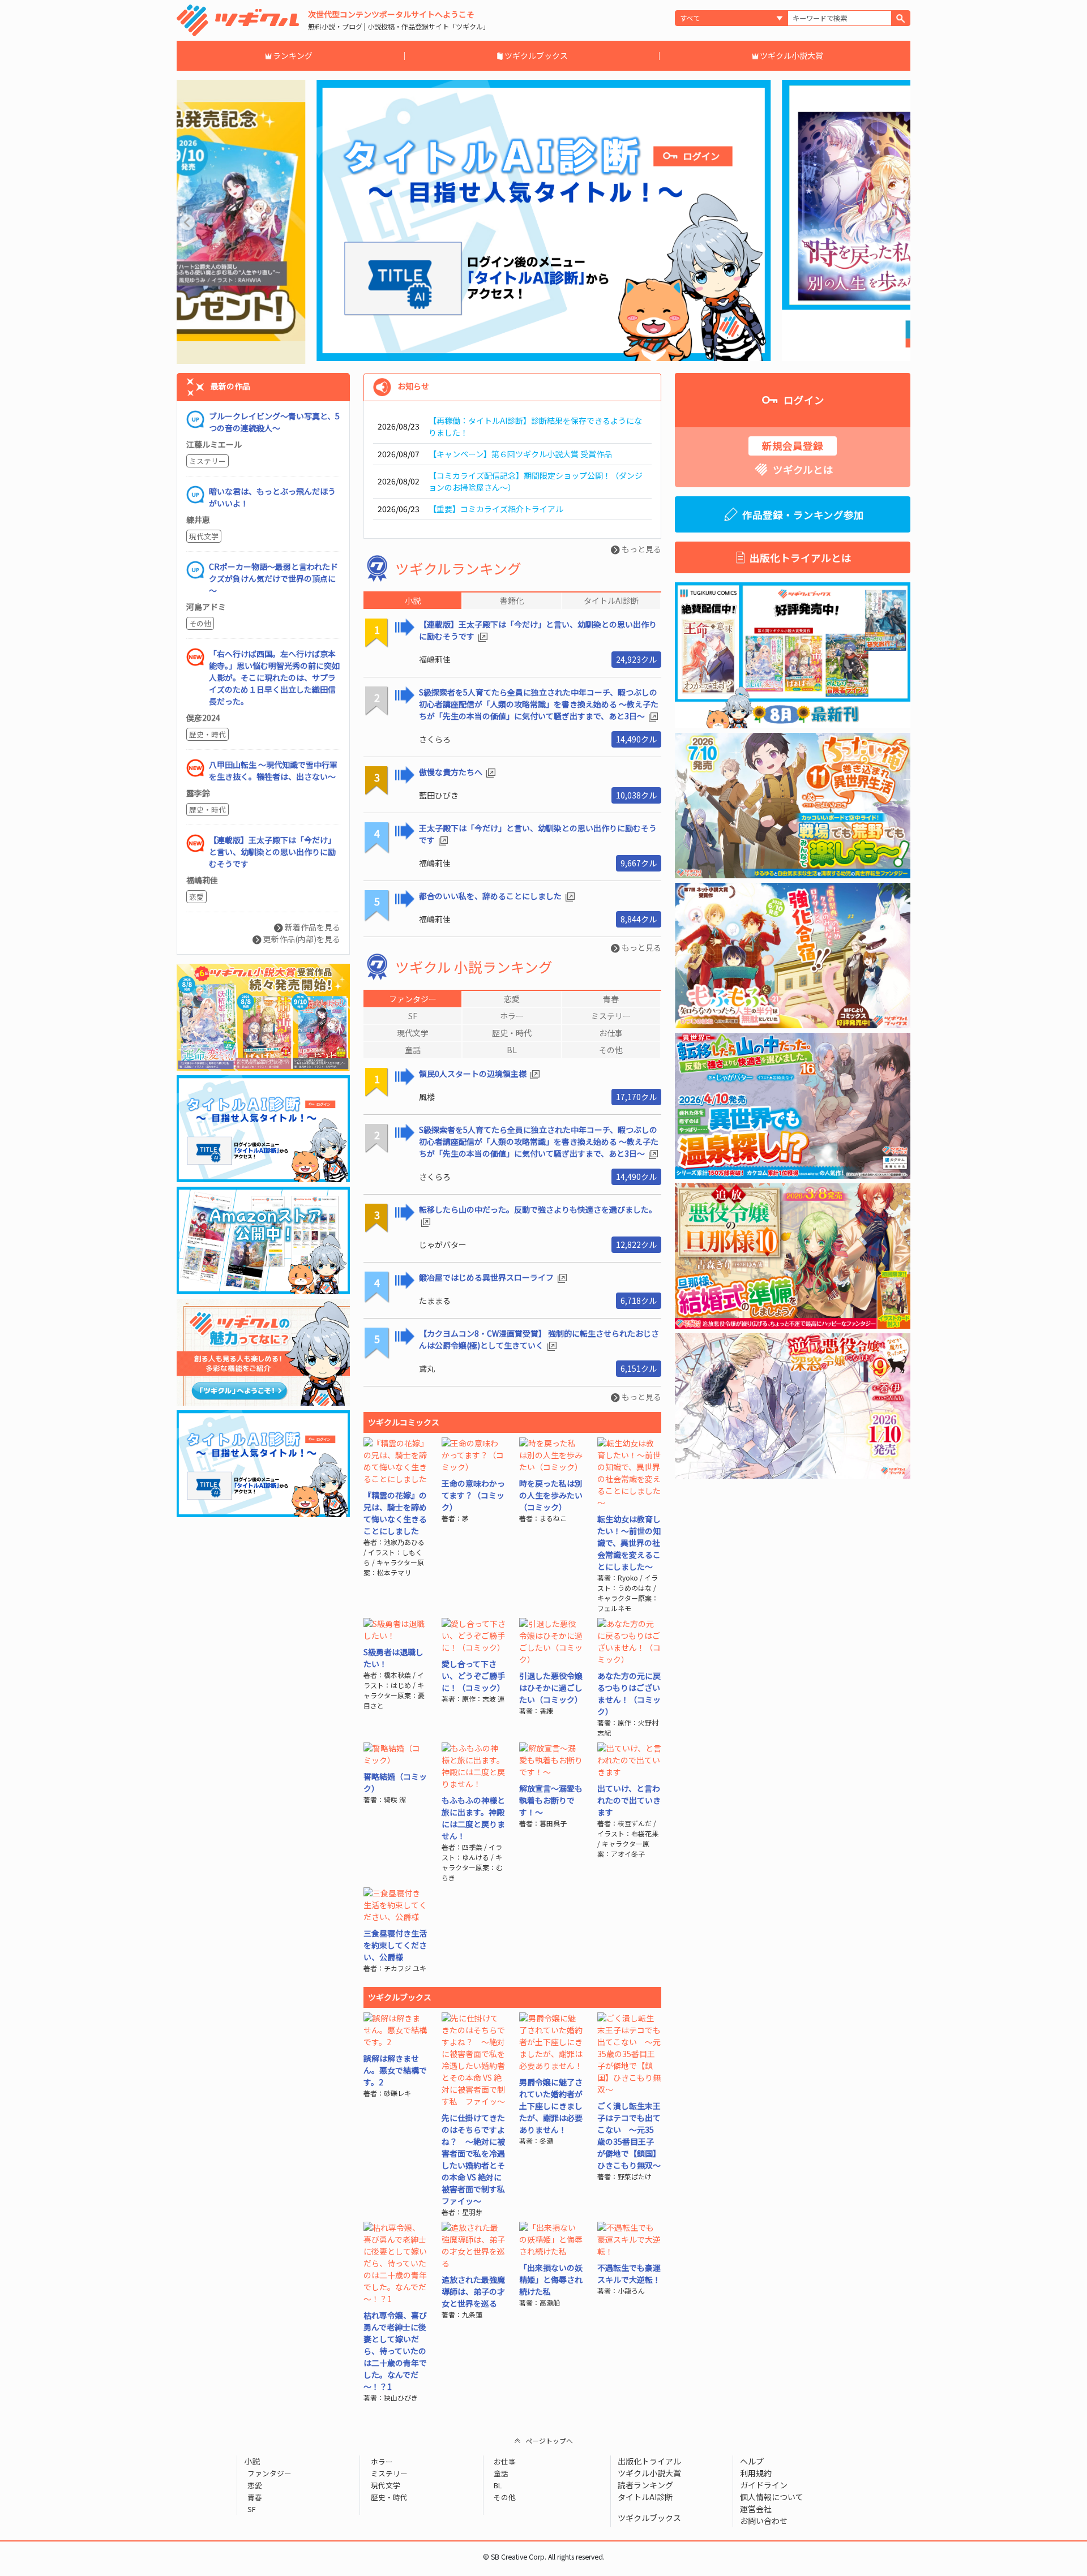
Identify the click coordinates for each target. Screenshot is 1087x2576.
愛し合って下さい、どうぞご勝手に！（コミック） (473, 1676)
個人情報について (772, 2497)
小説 (252, 2461)
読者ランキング (645, 2485)
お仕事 (505, 2461)
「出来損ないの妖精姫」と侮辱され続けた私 (551, 2279)
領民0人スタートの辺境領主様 (474, 1074)
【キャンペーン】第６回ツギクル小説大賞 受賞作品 (520, 454)
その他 (200, 623)
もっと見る (641, 549)
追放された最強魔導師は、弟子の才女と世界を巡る (473, 2291)
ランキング (293, 55)
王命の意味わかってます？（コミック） (473, 1495)
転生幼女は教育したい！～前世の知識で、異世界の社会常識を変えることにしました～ (629, 1543)
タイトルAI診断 (645, 2497)
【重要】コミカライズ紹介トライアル (496, 509)
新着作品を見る (312, 927)
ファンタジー (269, 2473)
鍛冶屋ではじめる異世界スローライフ (487, 1277)
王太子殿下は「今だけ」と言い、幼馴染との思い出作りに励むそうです (538, 834)
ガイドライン (764, 2485)
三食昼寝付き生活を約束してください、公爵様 (395, 1945)
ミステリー (207, 461)
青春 (255, 2497)
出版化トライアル (649, 2461)
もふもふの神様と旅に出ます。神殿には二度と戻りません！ (473, 1818)
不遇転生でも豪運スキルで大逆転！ (629, 2274)
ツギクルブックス (536, 55)
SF (252, 2509)
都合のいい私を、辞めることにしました (491, 896)
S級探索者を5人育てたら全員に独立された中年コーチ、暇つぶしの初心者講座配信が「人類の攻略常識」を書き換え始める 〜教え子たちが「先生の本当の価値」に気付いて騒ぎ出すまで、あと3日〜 (539, 704)
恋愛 (196, 897)
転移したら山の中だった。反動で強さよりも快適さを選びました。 (538, 1209)
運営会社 (756, 2509)
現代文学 (204, 536)
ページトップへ (549, 2440)
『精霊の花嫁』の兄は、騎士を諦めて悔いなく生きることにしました (395, 1513)
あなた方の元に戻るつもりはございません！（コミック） (629, 1693)
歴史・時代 (207, 734)
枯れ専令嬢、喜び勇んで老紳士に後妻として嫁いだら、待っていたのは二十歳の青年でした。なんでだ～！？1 (395, 2351)
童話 (501, 2473)
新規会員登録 (793, 446)
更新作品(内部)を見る (301, 939)
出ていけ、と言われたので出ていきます (629, 1800)
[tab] (412, 999)
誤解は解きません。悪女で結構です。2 (395, 2070)
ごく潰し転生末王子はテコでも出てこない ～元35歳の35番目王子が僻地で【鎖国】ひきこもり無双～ (629, 2135)
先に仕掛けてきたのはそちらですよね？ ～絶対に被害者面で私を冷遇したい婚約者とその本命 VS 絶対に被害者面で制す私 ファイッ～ (477, 2159)
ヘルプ (752, 2461)
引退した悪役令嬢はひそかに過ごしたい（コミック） (551, 1688)
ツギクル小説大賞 (791, 55)
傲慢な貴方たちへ (452, 772)
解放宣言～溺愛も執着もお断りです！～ (551, 1800)
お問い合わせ (764, 2521)
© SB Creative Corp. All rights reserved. (544, 2557)
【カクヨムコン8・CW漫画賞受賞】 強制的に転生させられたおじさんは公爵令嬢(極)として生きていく (539, 1339)
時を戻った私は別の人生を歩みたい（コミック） (551, 1495)
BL (498, 2485)
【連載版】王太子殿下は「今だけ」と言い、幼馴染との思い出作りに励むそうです (538, 630)
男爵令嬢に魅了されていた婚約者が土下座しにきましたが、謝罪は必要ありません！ (551, 2106)
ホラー (382, 2461)
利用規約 (756, 2473)
